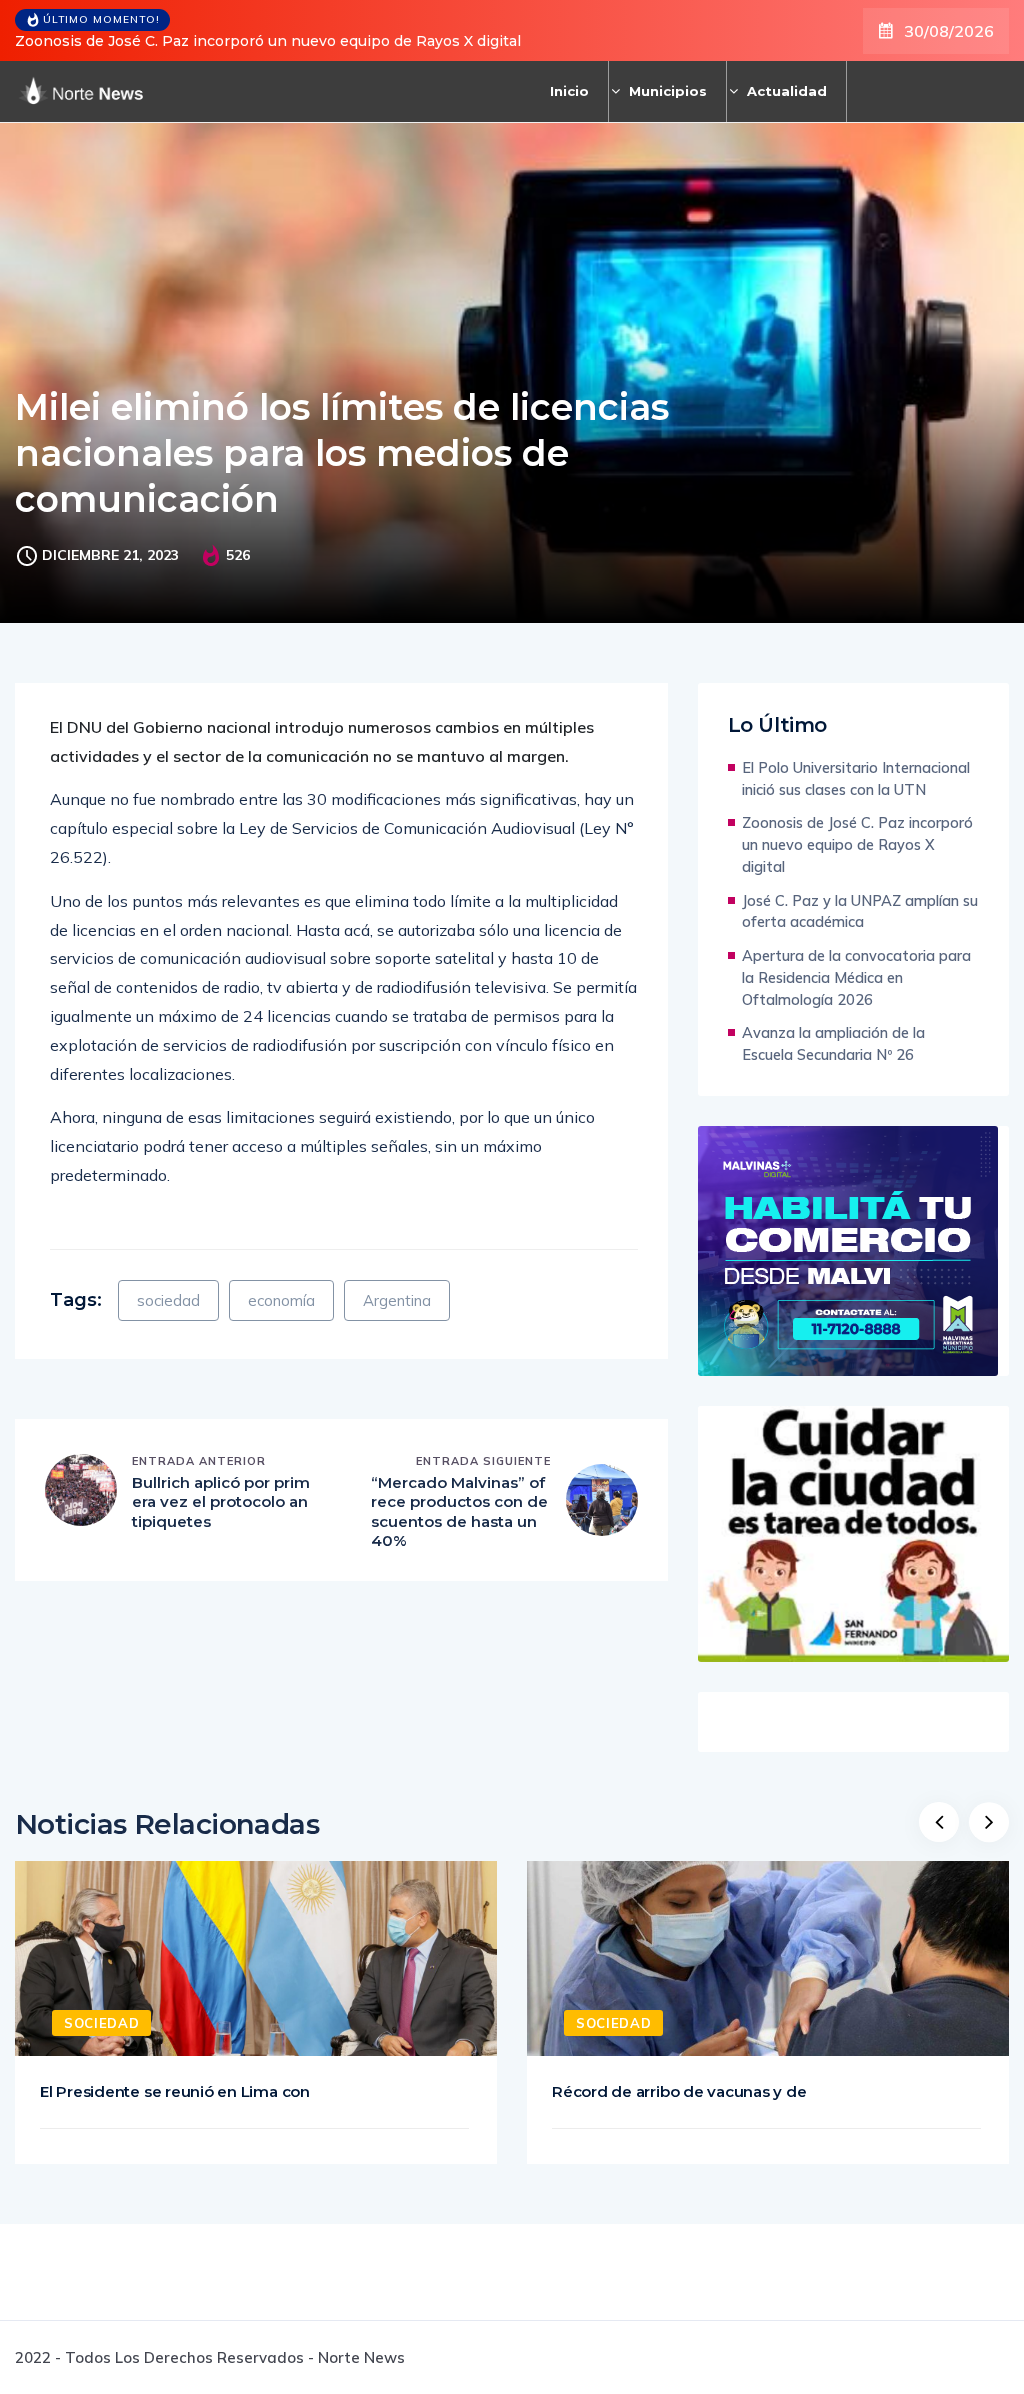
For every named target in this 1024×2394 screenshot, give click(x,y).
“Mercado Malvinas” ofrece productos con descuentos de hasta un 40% (459, 1512)
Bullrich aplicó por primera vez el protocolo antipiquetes (221, 1502)
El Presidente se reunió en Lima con (175, 2091)
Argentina (397, 1300)
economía (281, 1300)
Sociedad (101, 2023)
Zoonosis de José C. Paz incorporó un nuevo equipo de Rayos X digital (268, 41)
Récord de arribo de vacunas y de (679, 2091)
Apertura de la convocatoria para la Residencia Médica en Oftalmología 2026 (856, 977)
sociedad (168, 1300)
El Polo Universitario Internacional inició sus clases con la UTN (856, 778)
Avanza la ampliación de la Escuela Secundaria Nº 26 (833, 1043)
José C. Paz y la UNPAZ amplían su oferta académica (860, 911)
